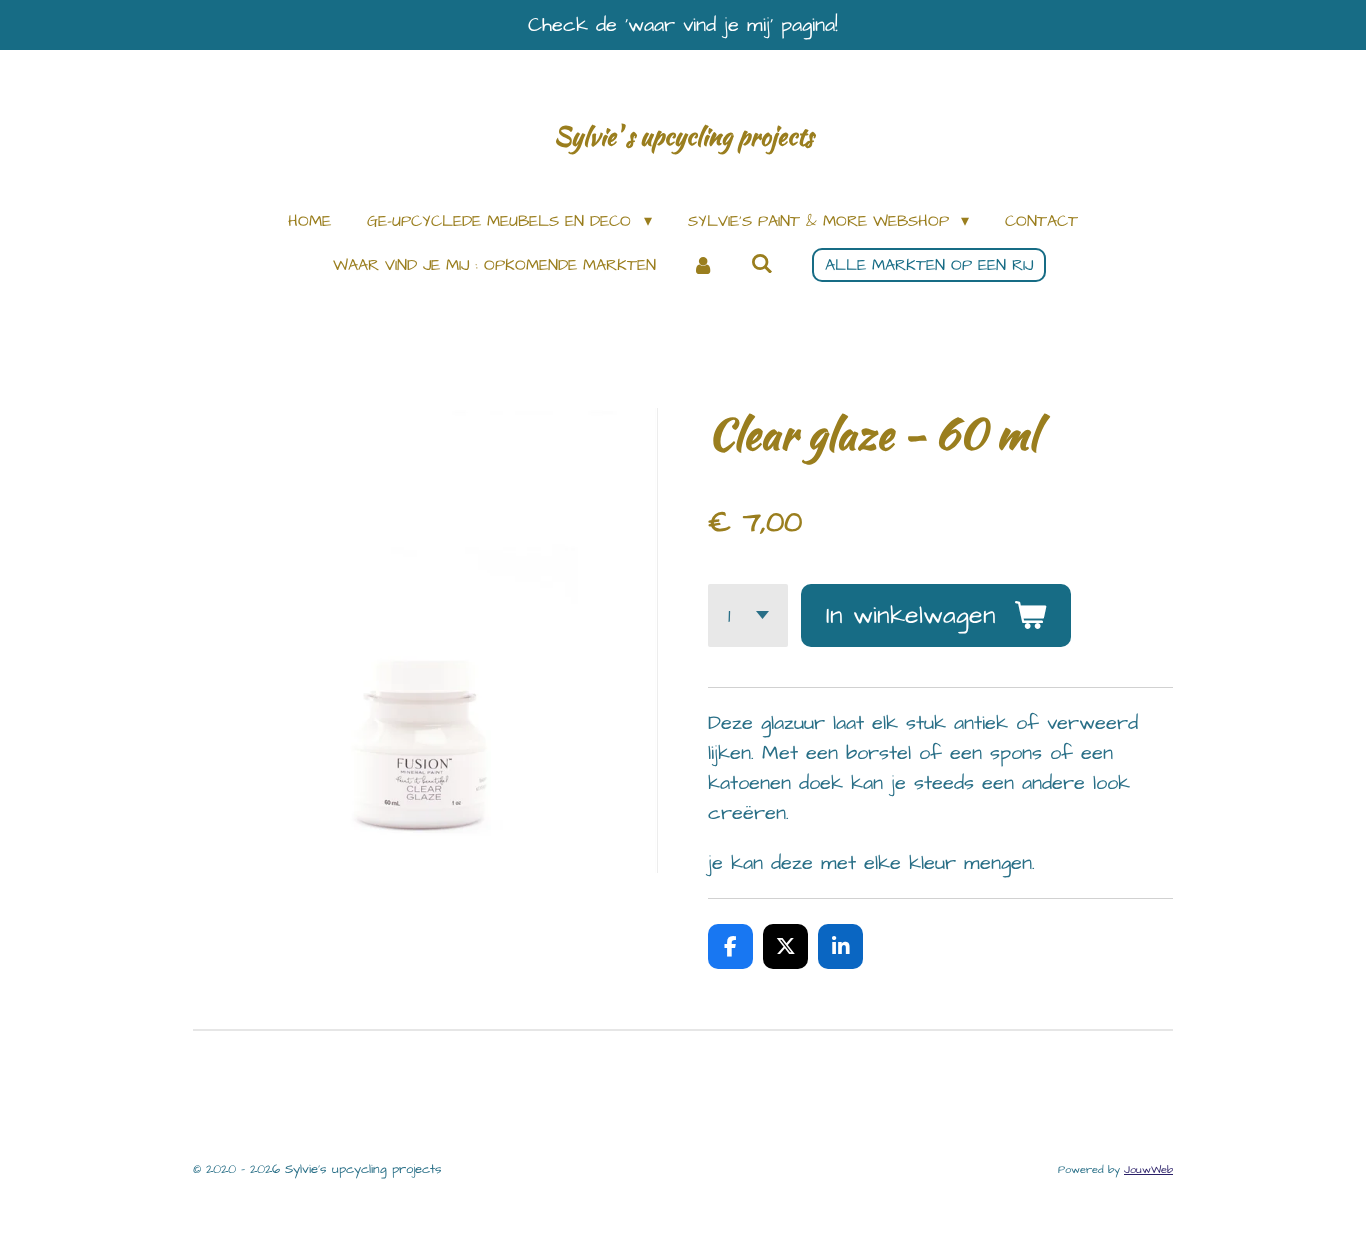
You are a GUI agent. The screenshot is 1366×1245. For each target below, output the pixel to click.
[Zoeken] (762, 264)
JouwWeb (1148, 1169)
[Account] (703, 265)
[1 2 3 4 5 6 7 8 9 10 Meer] (748, 615)
